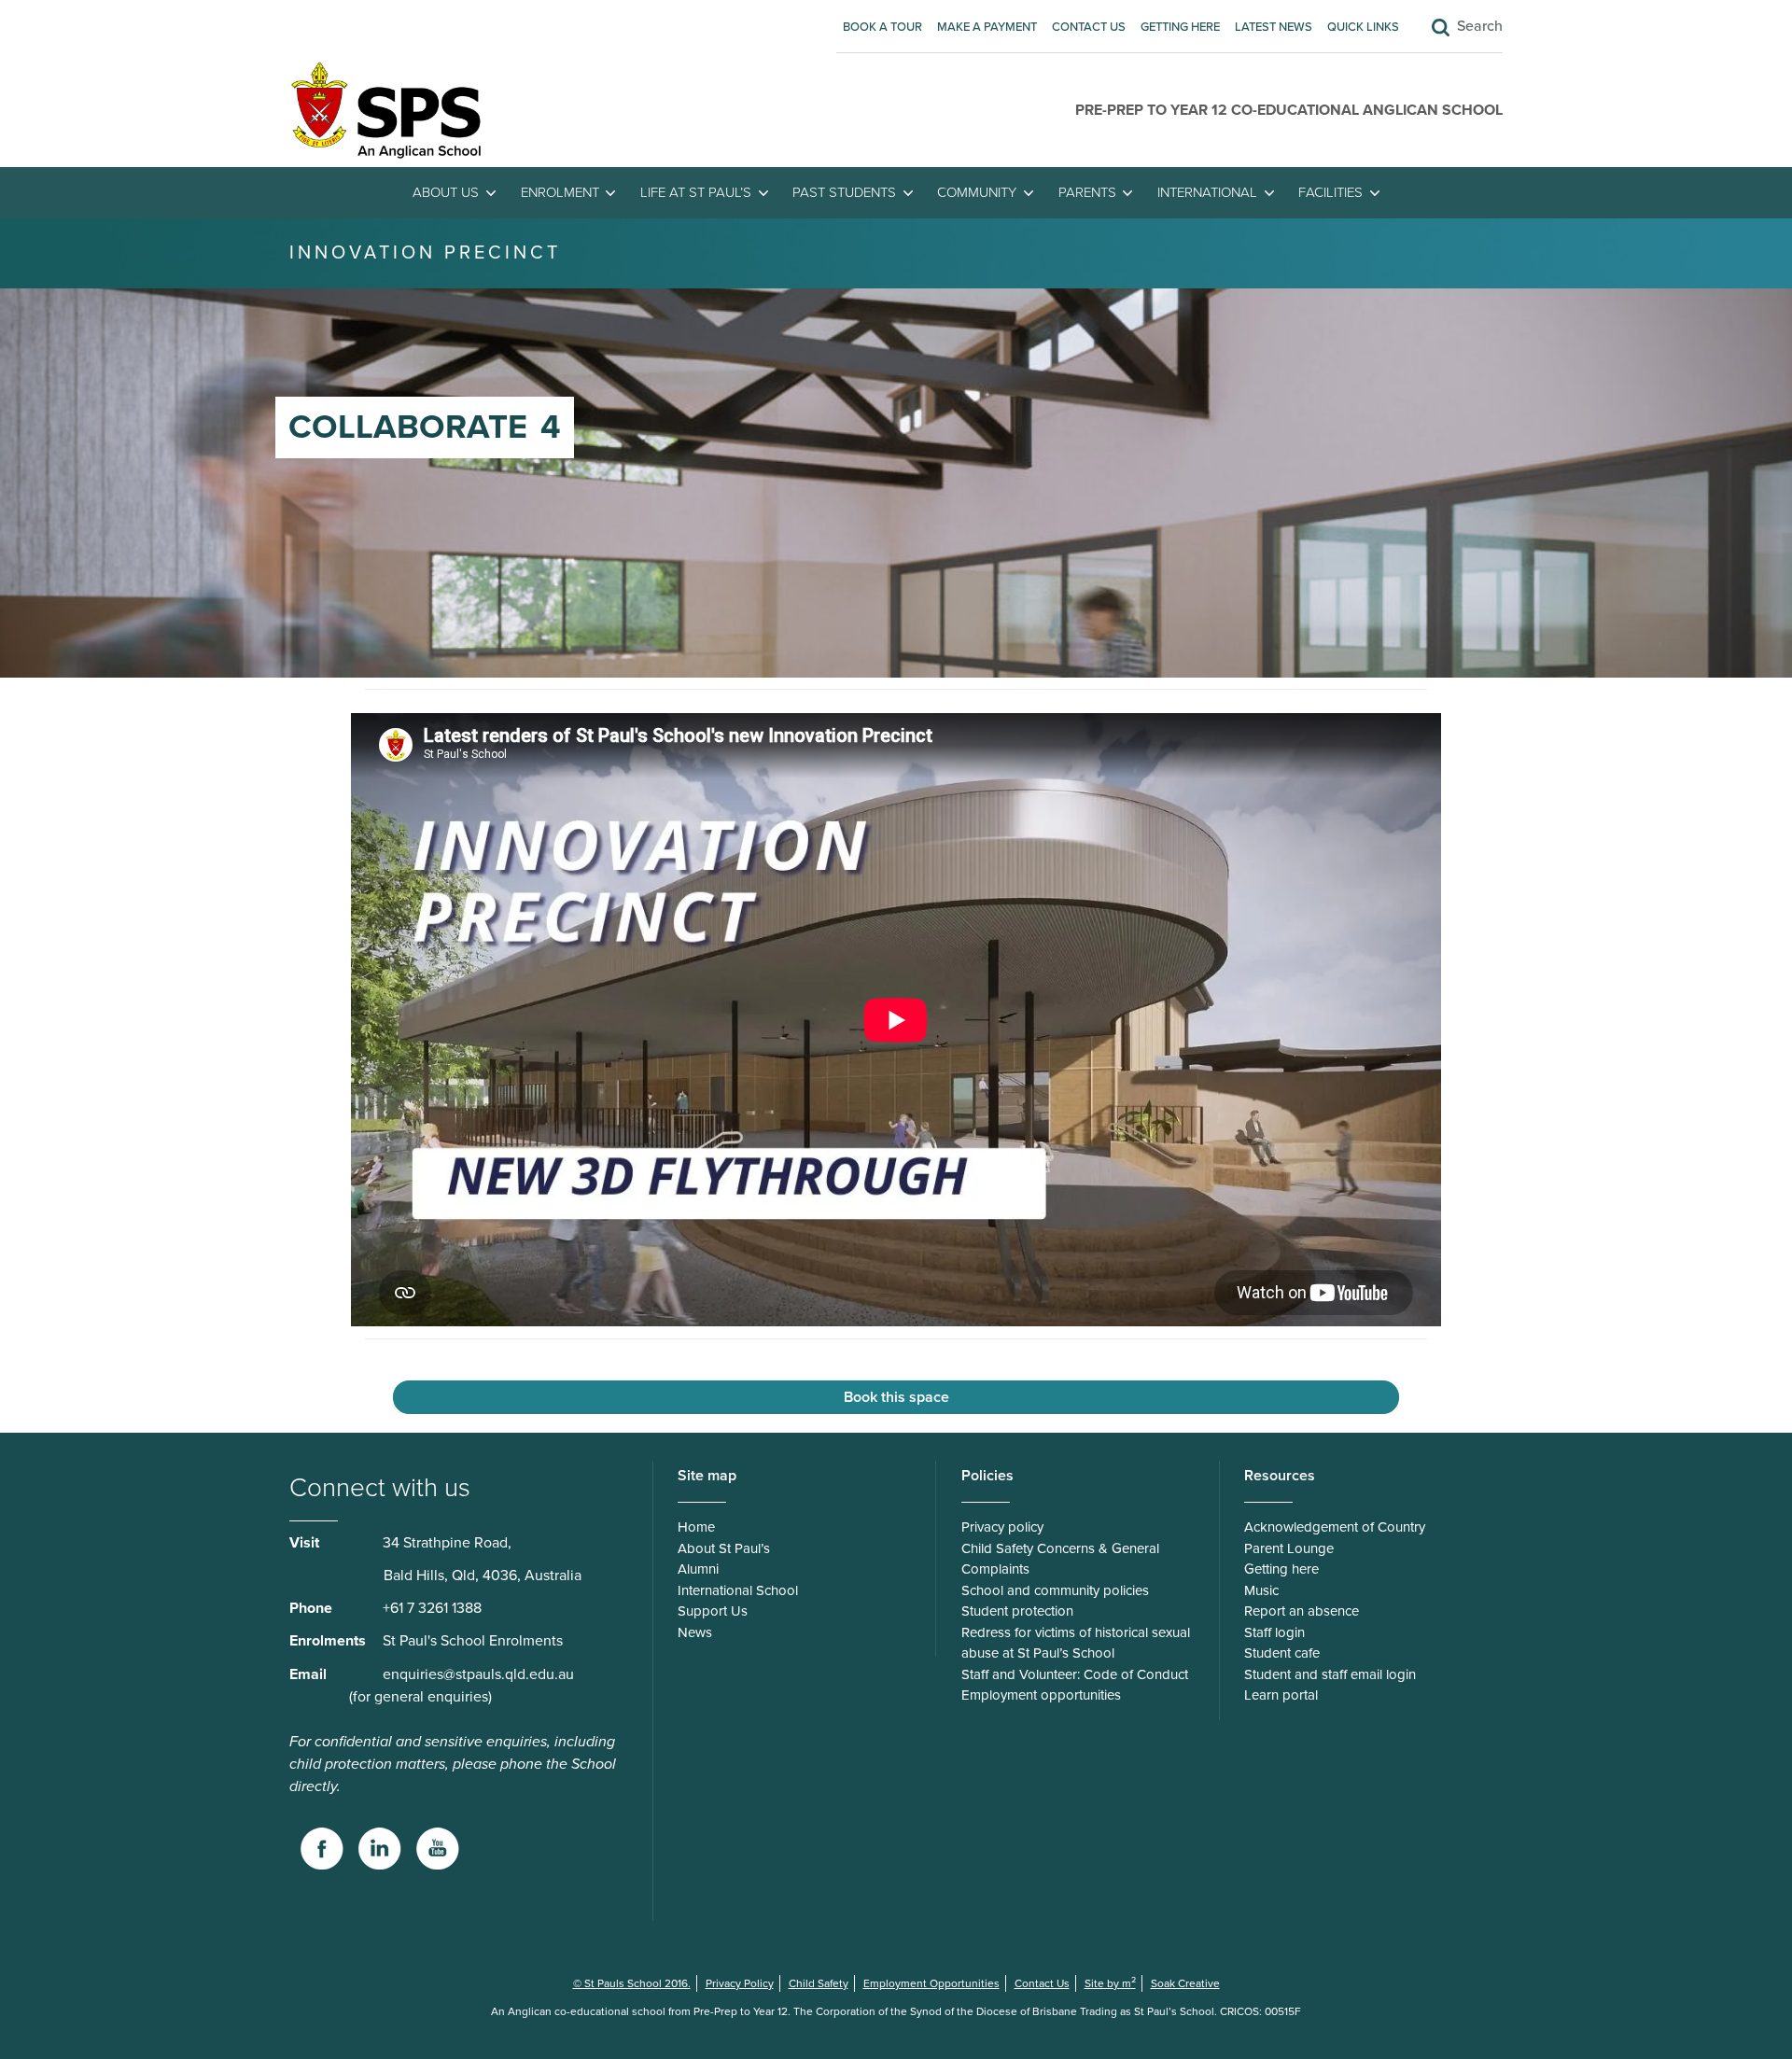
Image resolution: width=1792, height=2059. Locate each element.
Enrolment (560, 192)
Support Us (713, 1611)
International (1207, 192)
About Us (446, 192)
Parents (1087, 192)
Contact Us (1089, 27)
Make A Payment (987, 27)
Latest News (1274, 27)
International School (738, 1590)
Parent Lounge (1289, 1548)
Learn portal (1281, 1695)
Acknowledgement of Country (1335, 1527)
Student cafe (1282, 1653)
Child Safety (819, 1983)
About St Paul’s (724, 1548)
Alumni (698, 1569)
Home (696, 1527)
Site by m (1110, 1983)
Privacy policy (1002, 1527)
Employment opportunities (1041, 1695)
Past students (844, 192)
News (695, 1632)
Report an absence (1302, 1611)
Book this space (896, 1397)
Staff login (1274, 1632)
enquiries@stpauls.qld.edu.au (478, 1674)
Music (1261, 1590)
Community (977, 192)
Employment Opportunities (931, 1983)
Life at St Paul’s (696, 192)
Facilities (1330, 192)
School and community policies (1055, 1590)
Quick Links (1363, 27)
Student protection (1017, 1611)
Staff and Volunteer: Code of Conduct (1075, 1674)
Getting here (1180, 27)
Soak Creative (1185, 1983)
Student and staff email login (1330, 1674)
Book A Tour (882, 27)
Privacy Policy (740, 1983)
